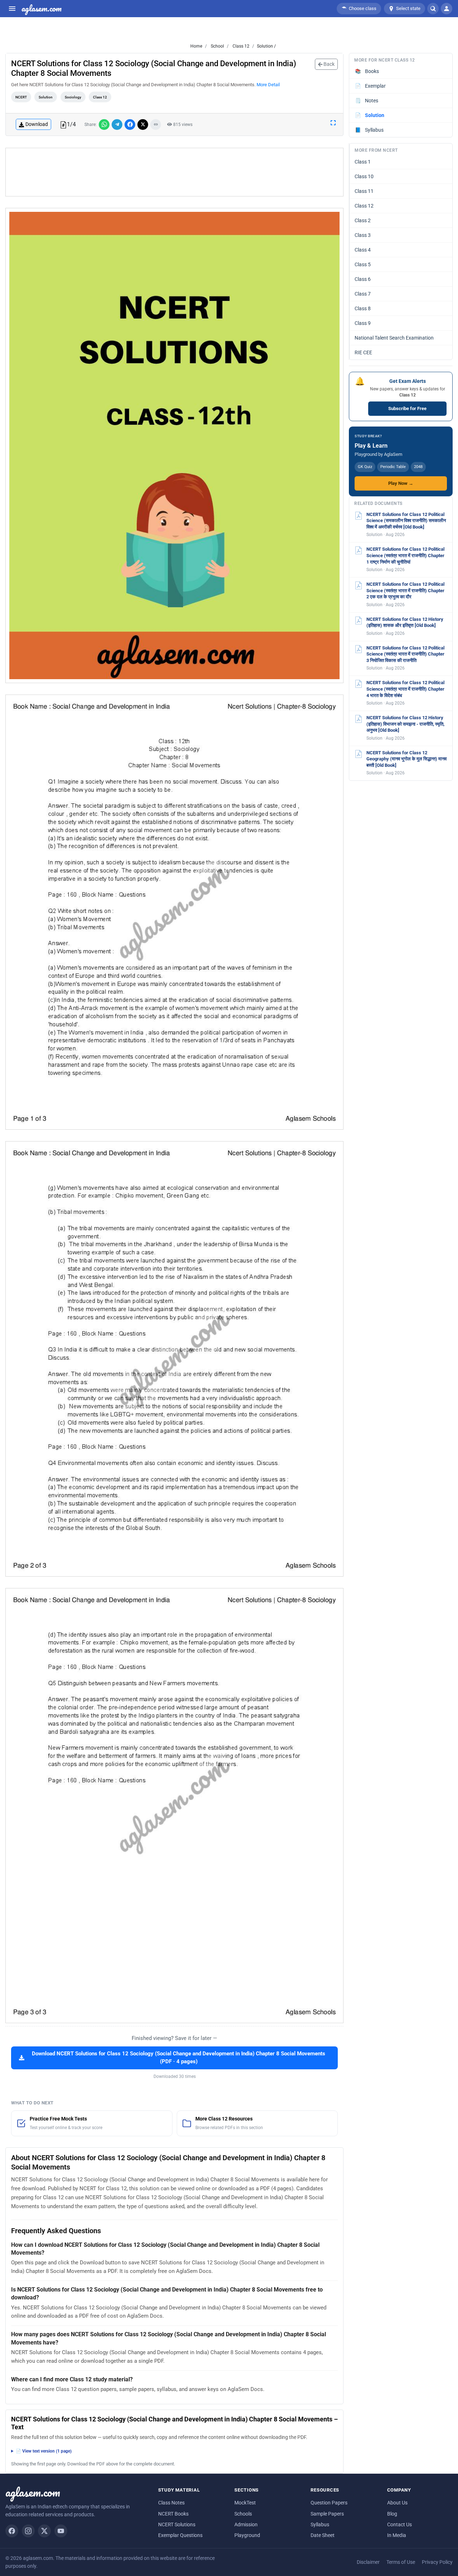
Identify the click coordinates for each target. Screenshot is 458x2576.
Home (196, 46)
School (217, 46)
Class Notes (171, 2503)
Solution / (266, 46)
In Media (397, 2535)
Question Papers (329, 2503)
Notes (367, 101)
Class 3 (363, 235)
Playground (247, 2535)
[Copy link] (156, 125)
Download (37, 124)
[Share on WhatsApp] (104, 125)
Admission (246, 2524)
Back (328, 64)
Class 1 (363, 162)
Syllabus (369, 130)
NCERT (21, 97)
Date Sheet (323, 2535)
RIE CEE (363, 352)
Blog (392, 2514)
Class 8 (363, 308)
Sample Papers (327, 2514)
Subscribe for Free (407, 408)
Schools (243, 2514)
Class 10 (364, 176)
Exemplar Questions (180, 2535)
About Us (397, 2503)
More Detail (268, 85)
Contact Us (399, 2524)
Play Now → (401, 483)
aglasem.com (42, 9)
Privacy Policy (437, 2562)
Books (367, 71)
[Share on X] (143, 125)
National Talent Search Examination (394, 338)
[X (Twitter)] (44, 2531)
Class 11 (364, 191)
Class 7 (363, 294)
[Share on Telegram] (117, 125)
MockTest (245, 2503)
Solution (46, 97)
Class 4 (363, 250)
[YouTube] (61, 2531)
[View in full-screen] (333, 122)
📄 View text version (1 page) (44, 2451)
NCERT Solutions (177, 2524)
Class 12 (240, 46)
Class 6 (363, 279)
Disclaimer (368, 2562)
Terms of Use (401, 2562)
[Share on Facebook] (130, 125)
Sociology (73, 97)
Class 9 (363, 323)
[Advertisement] (175, 172)
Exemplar (371, 86)
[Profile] (447, 9)
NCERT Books (173, 2514)
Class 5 (363, 264)
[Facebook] (12, 2531)
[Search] (433, 9)
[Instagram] (28, 2531)
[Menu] (12, 9)
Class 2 (363, 220)
